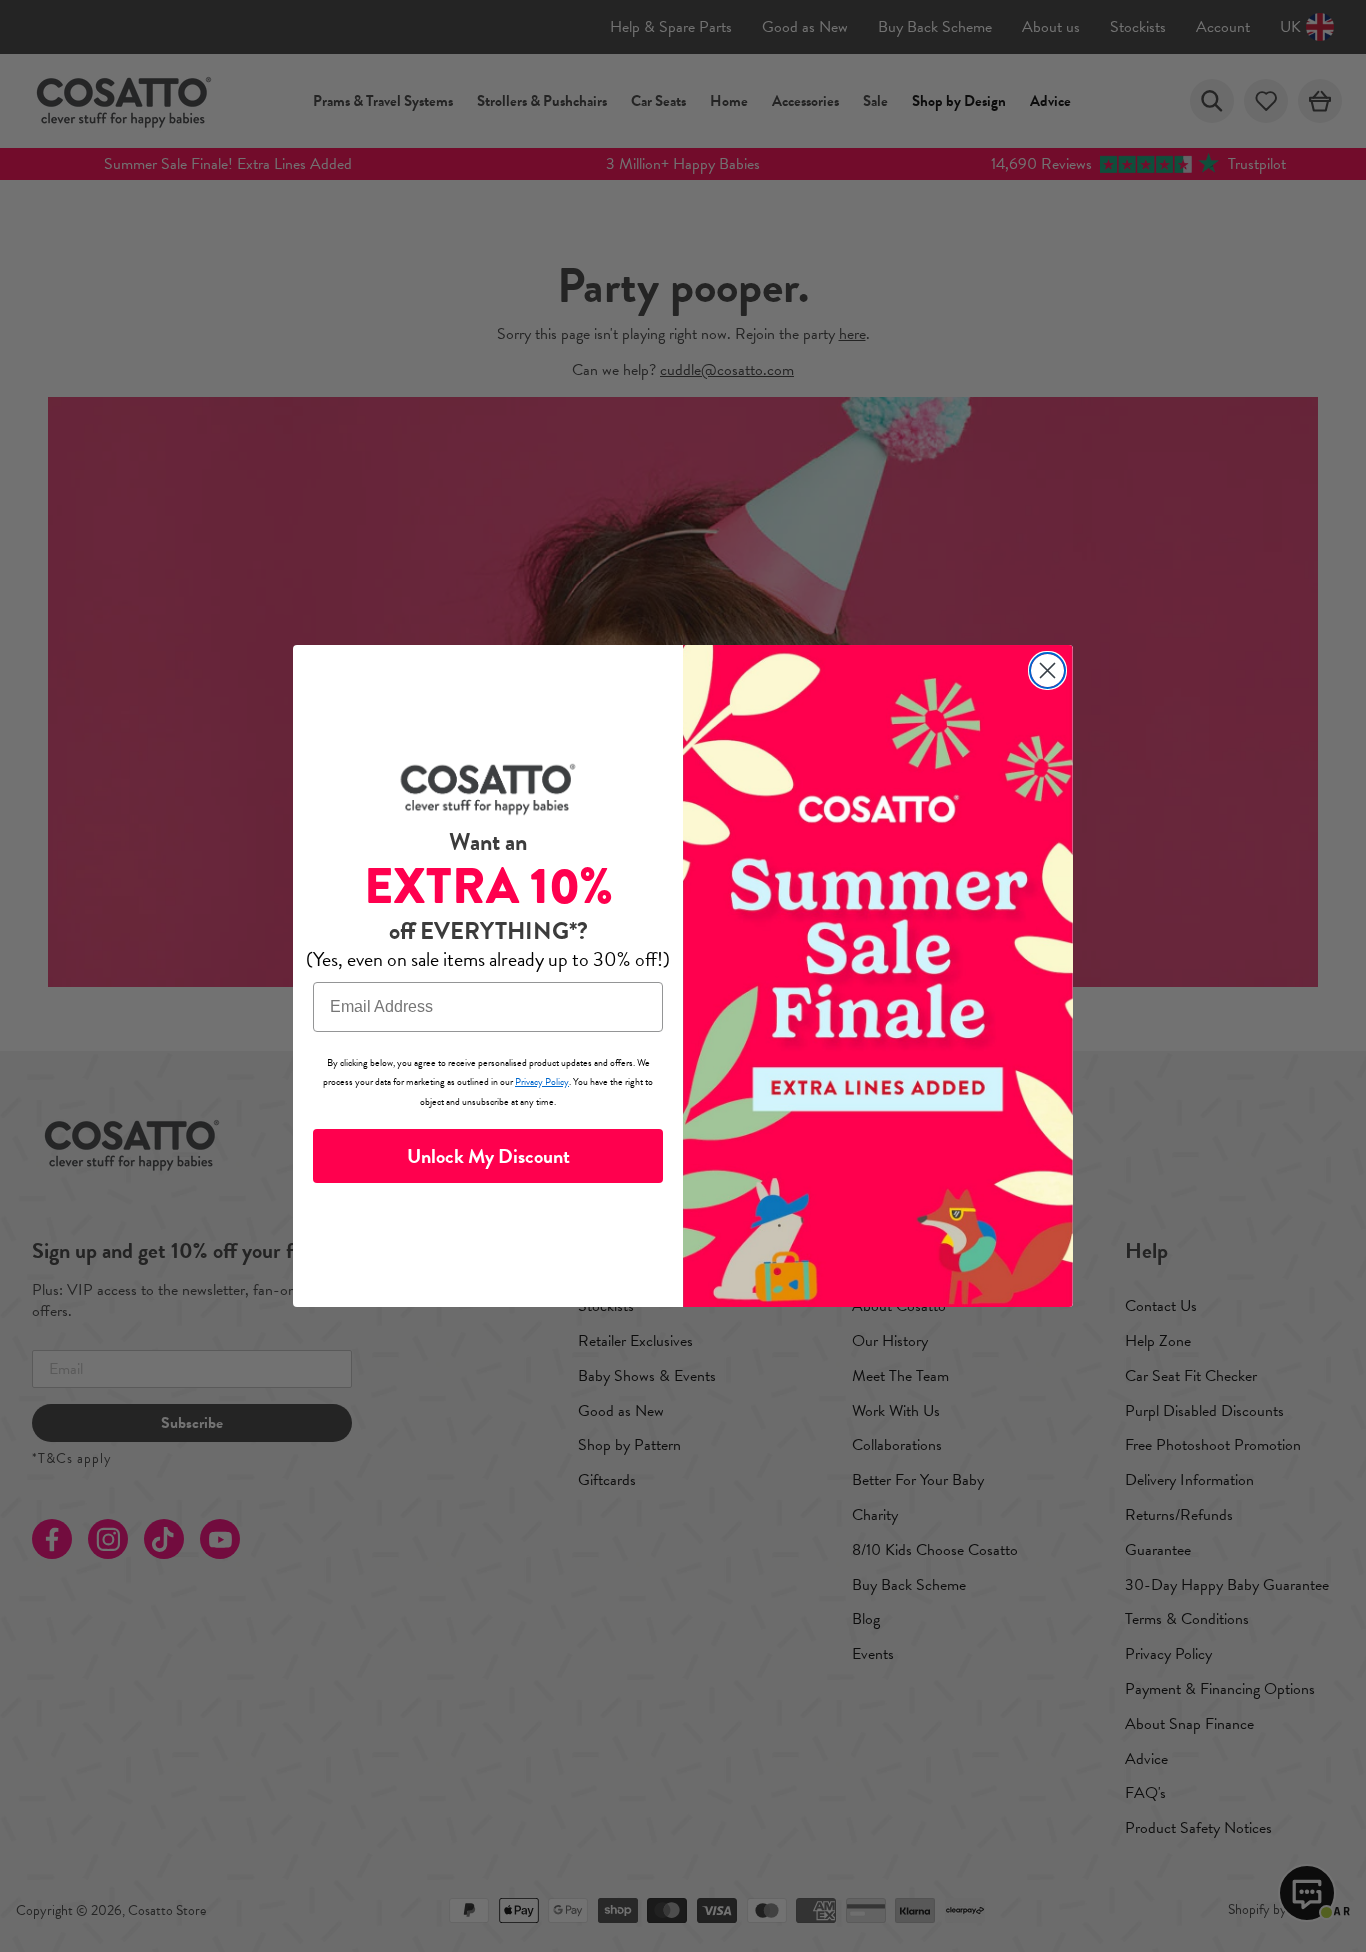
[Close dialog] (1047, 670)
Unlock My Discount (488, 1156)
